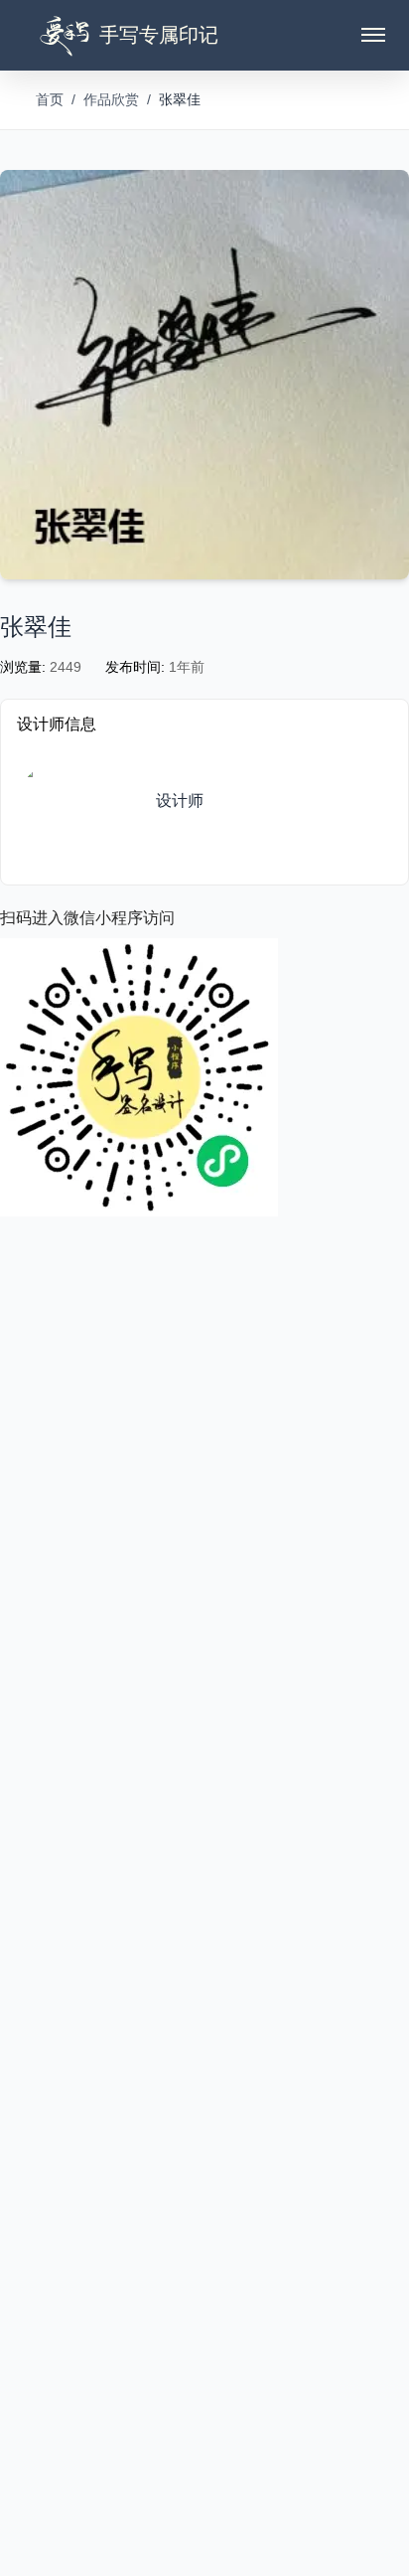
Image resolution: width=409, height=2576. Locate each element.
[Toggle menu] (373, 35)
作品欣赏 (111, 99)
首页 (50, 99)
